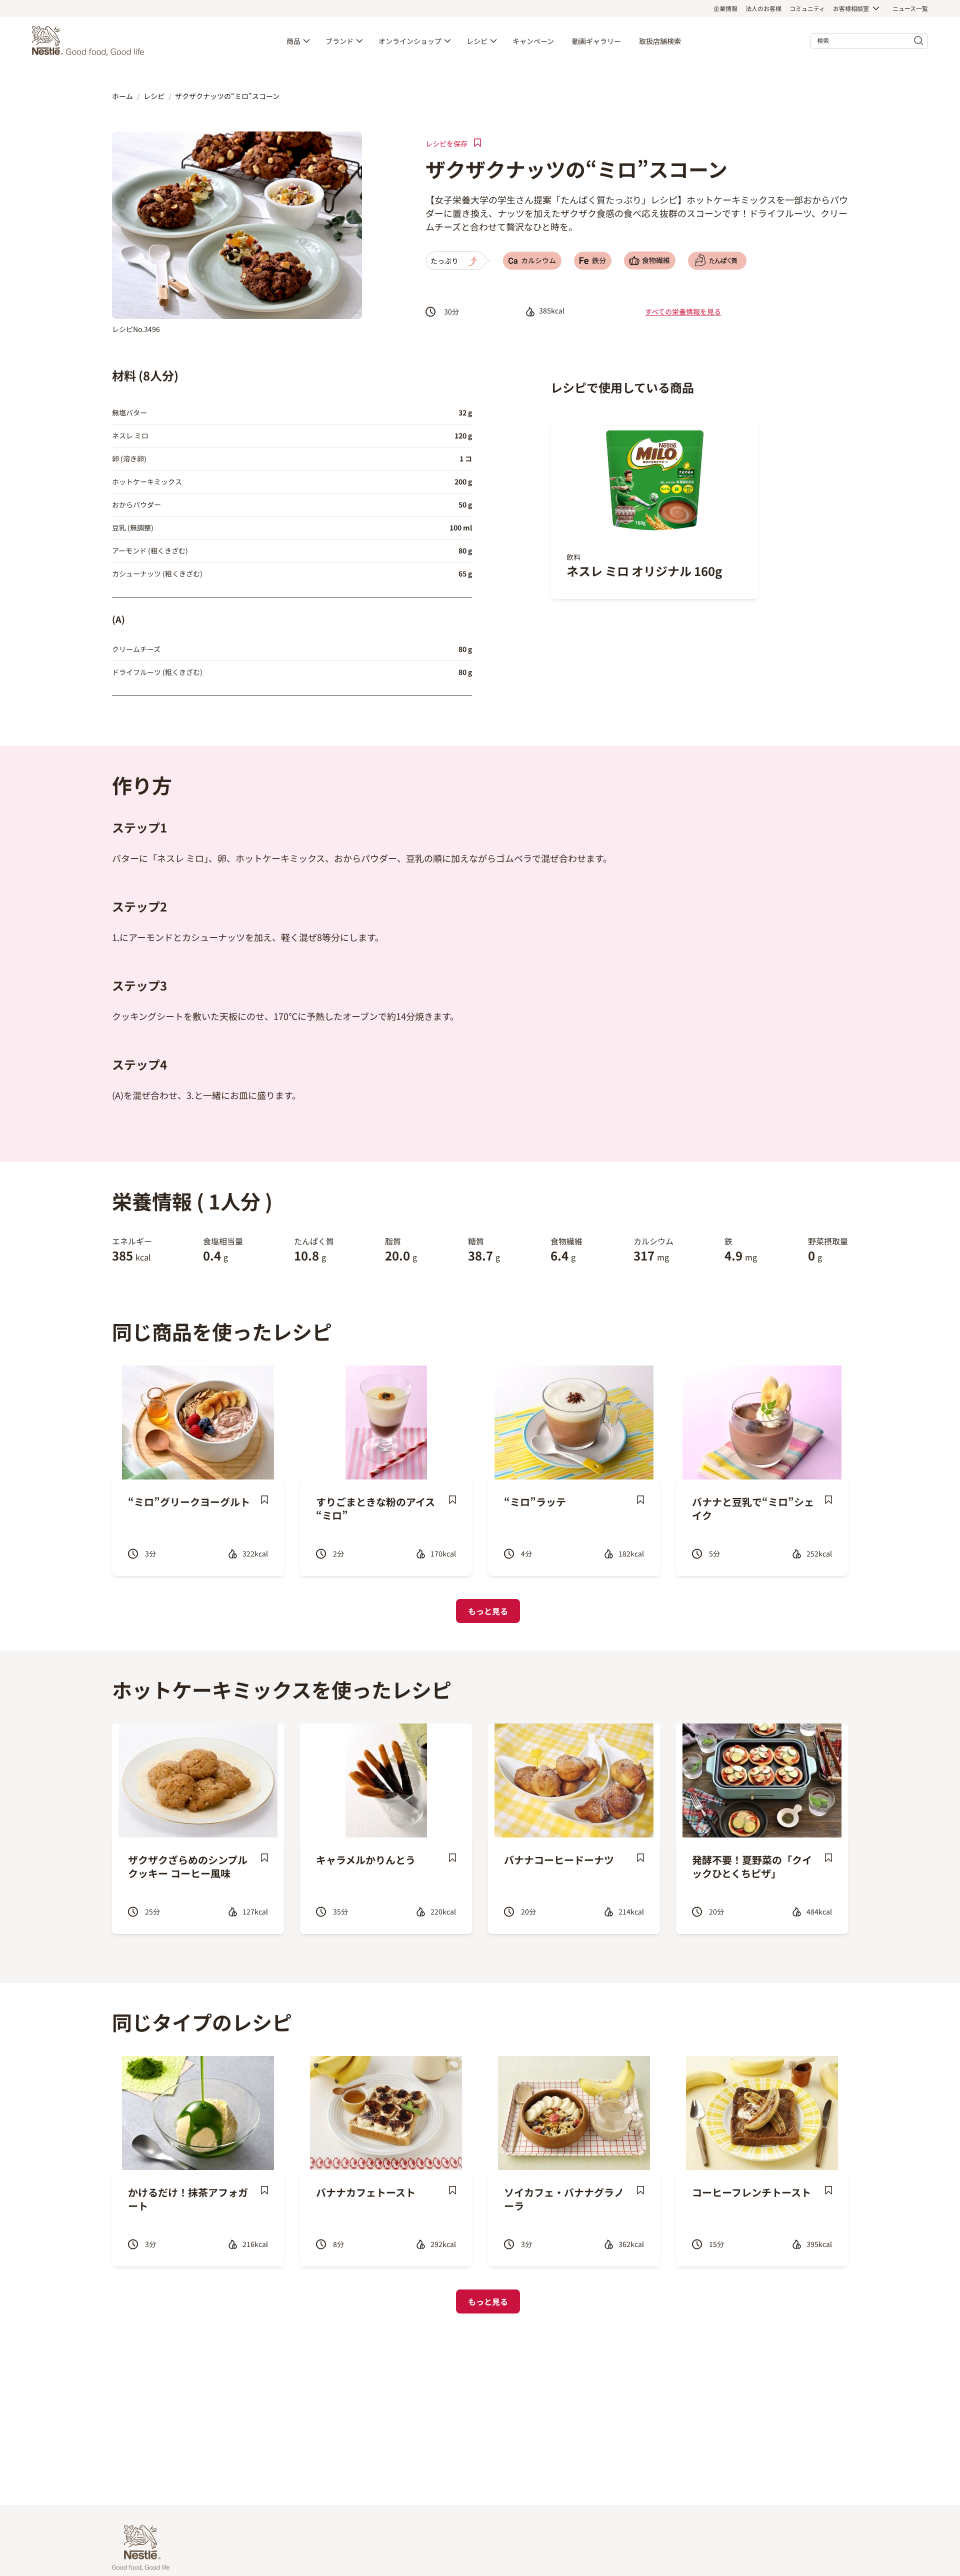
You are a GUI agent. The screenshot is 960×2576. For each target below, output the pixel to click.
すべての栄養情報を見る (683, 311)
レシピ (477, 41)
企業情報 (725, 8)
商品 (293, 41)
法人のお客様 (763, 8)
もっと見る (488, 1611)
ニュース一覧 (910, 8)
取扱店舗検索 (660, 41)
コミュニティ (807, 8)
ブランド (339, 41)
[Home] (90, 41)
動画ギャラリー (596, 41)
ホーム (122, 96)
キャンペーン (533, 41)
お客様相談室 (851, 8)
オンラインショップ (410, 41)
